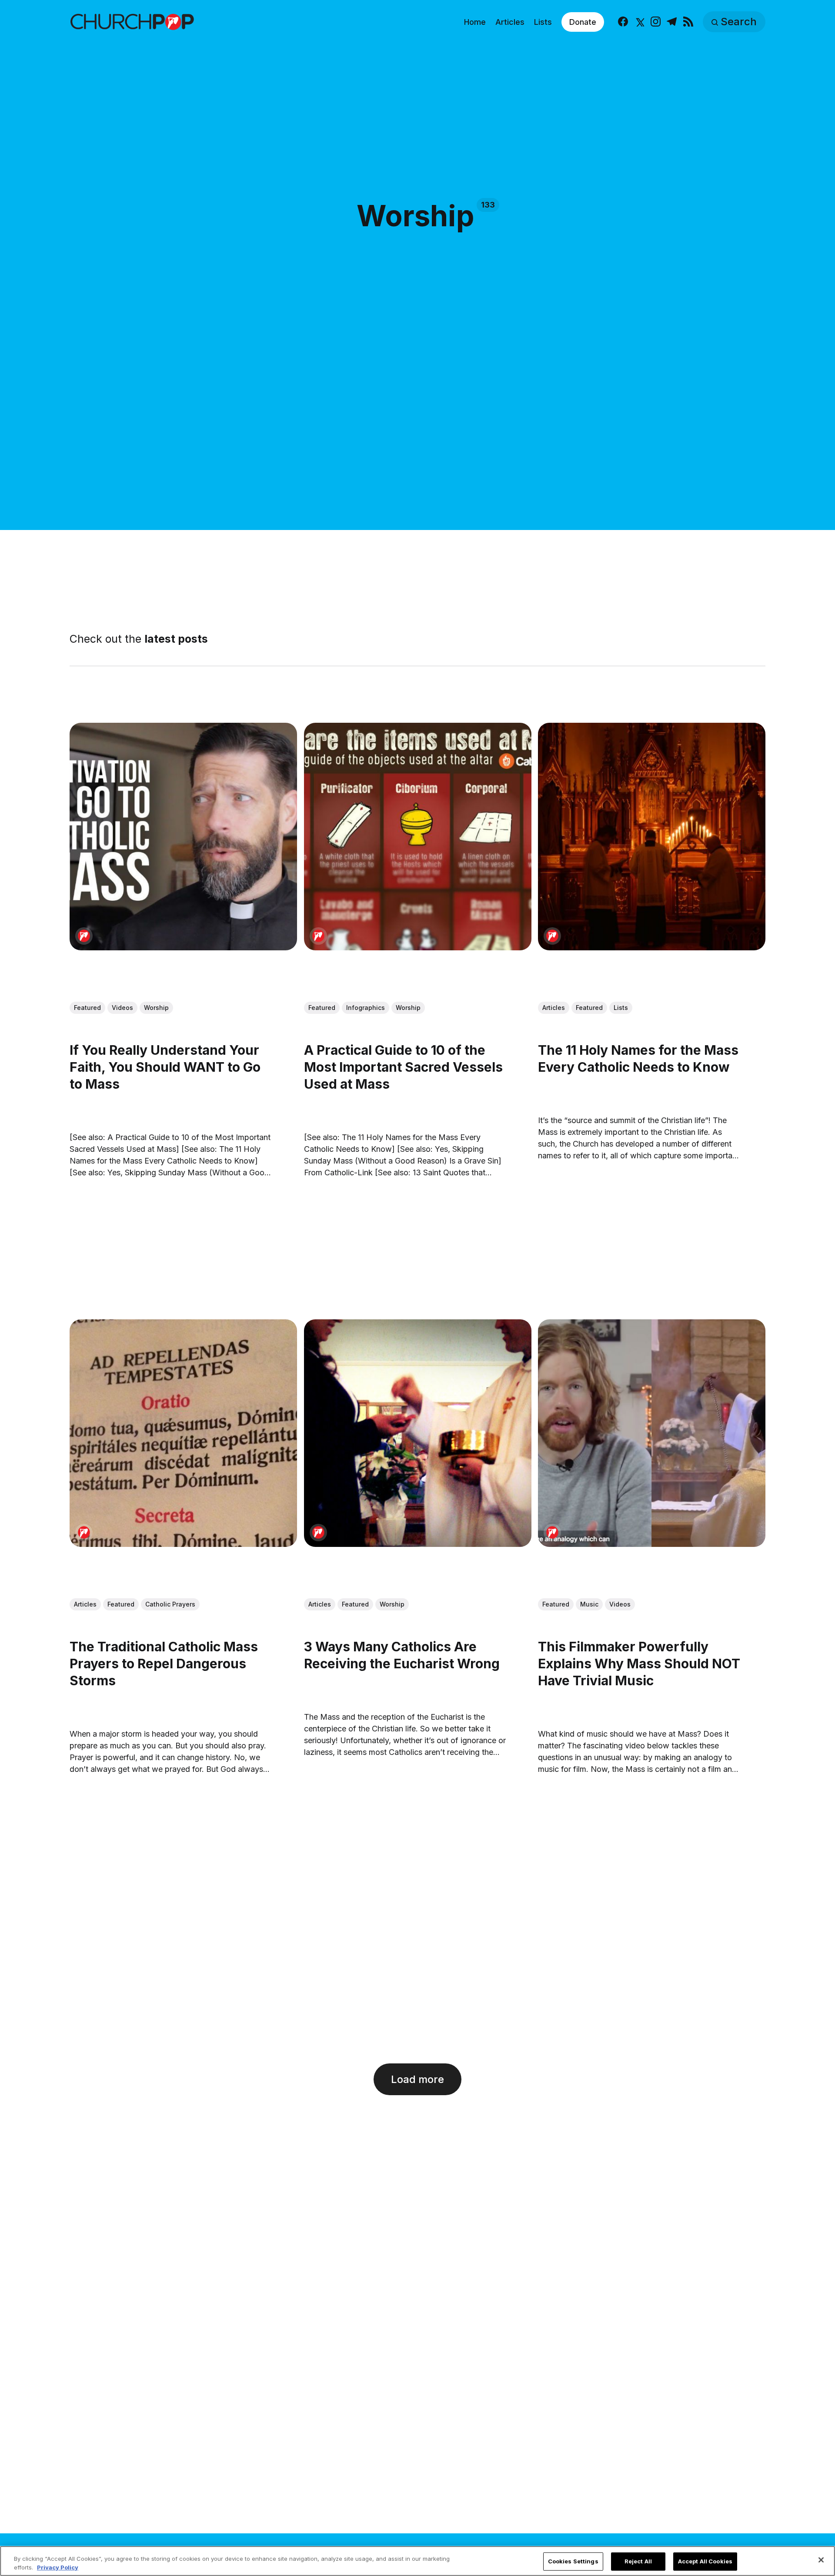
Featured (87, 1008)
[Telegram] (672, 22)
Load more (417, 2079)
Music (589, 1604)
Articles (510, 22)
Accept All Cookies (705, 2561)
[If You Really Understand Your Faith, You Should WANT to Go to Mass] (183, 837)
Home (475, 22)
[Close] (821, 2560)
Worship (156, 1008)
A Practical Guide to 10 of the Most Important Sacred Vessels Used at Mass (403, 1067)
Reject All (638, 2561)
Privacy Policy (58, 2567)
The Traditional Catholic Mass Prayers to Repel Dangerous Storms (164, 1664)
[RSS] (688, 22)
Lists (543, 22)
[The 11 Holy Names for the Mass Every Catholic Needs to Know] (652, 837)
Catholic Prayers (170, 1604)
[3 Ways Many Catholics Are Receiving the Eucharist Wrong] (418, 1433)
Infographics (366, 1008)
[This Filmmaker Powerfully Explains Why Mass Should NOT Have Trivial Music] (652, 1433)
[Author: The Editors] (84, 936)
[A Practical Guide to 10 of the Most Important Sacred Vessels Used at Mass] (418, 837)
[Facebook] (623, 22)
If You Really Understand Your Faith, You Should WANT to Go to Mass (165, 1067)
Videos (122, 1008)
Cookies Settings (573, 2561)
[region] (417, 2561)
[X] (639, 22)
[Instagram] (656, 22)
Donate (583, 22)
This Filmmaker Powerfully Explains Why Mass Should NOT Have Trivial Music (639, 1664)
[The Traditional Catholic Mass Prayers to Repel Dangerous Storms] (183, 1433)
